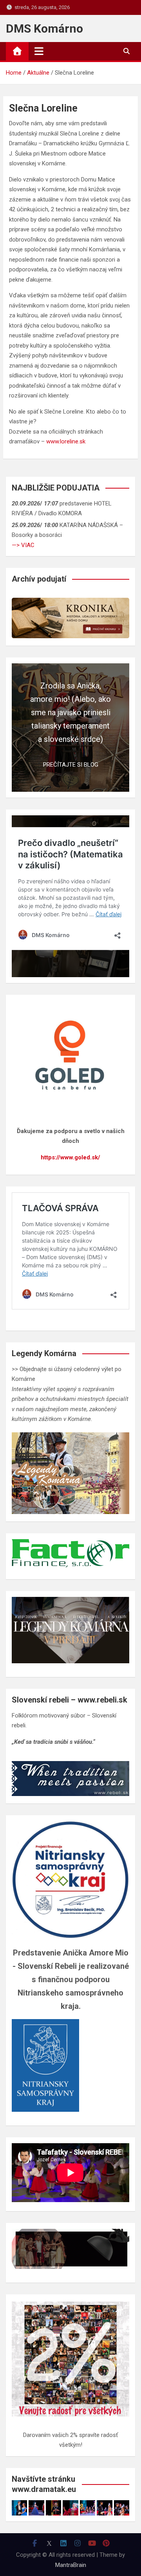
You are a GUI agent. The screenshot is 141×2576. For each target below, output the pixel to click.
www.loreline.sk (66, 441)
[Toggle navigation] (39, 51)
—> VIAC (23, 545)
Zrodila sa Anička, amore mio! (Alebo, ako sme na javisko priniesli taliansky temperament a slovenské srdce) (70, 712)
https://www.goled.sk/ (70, 1157)
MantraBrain (71, 2565)
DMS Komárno (44, 28)
